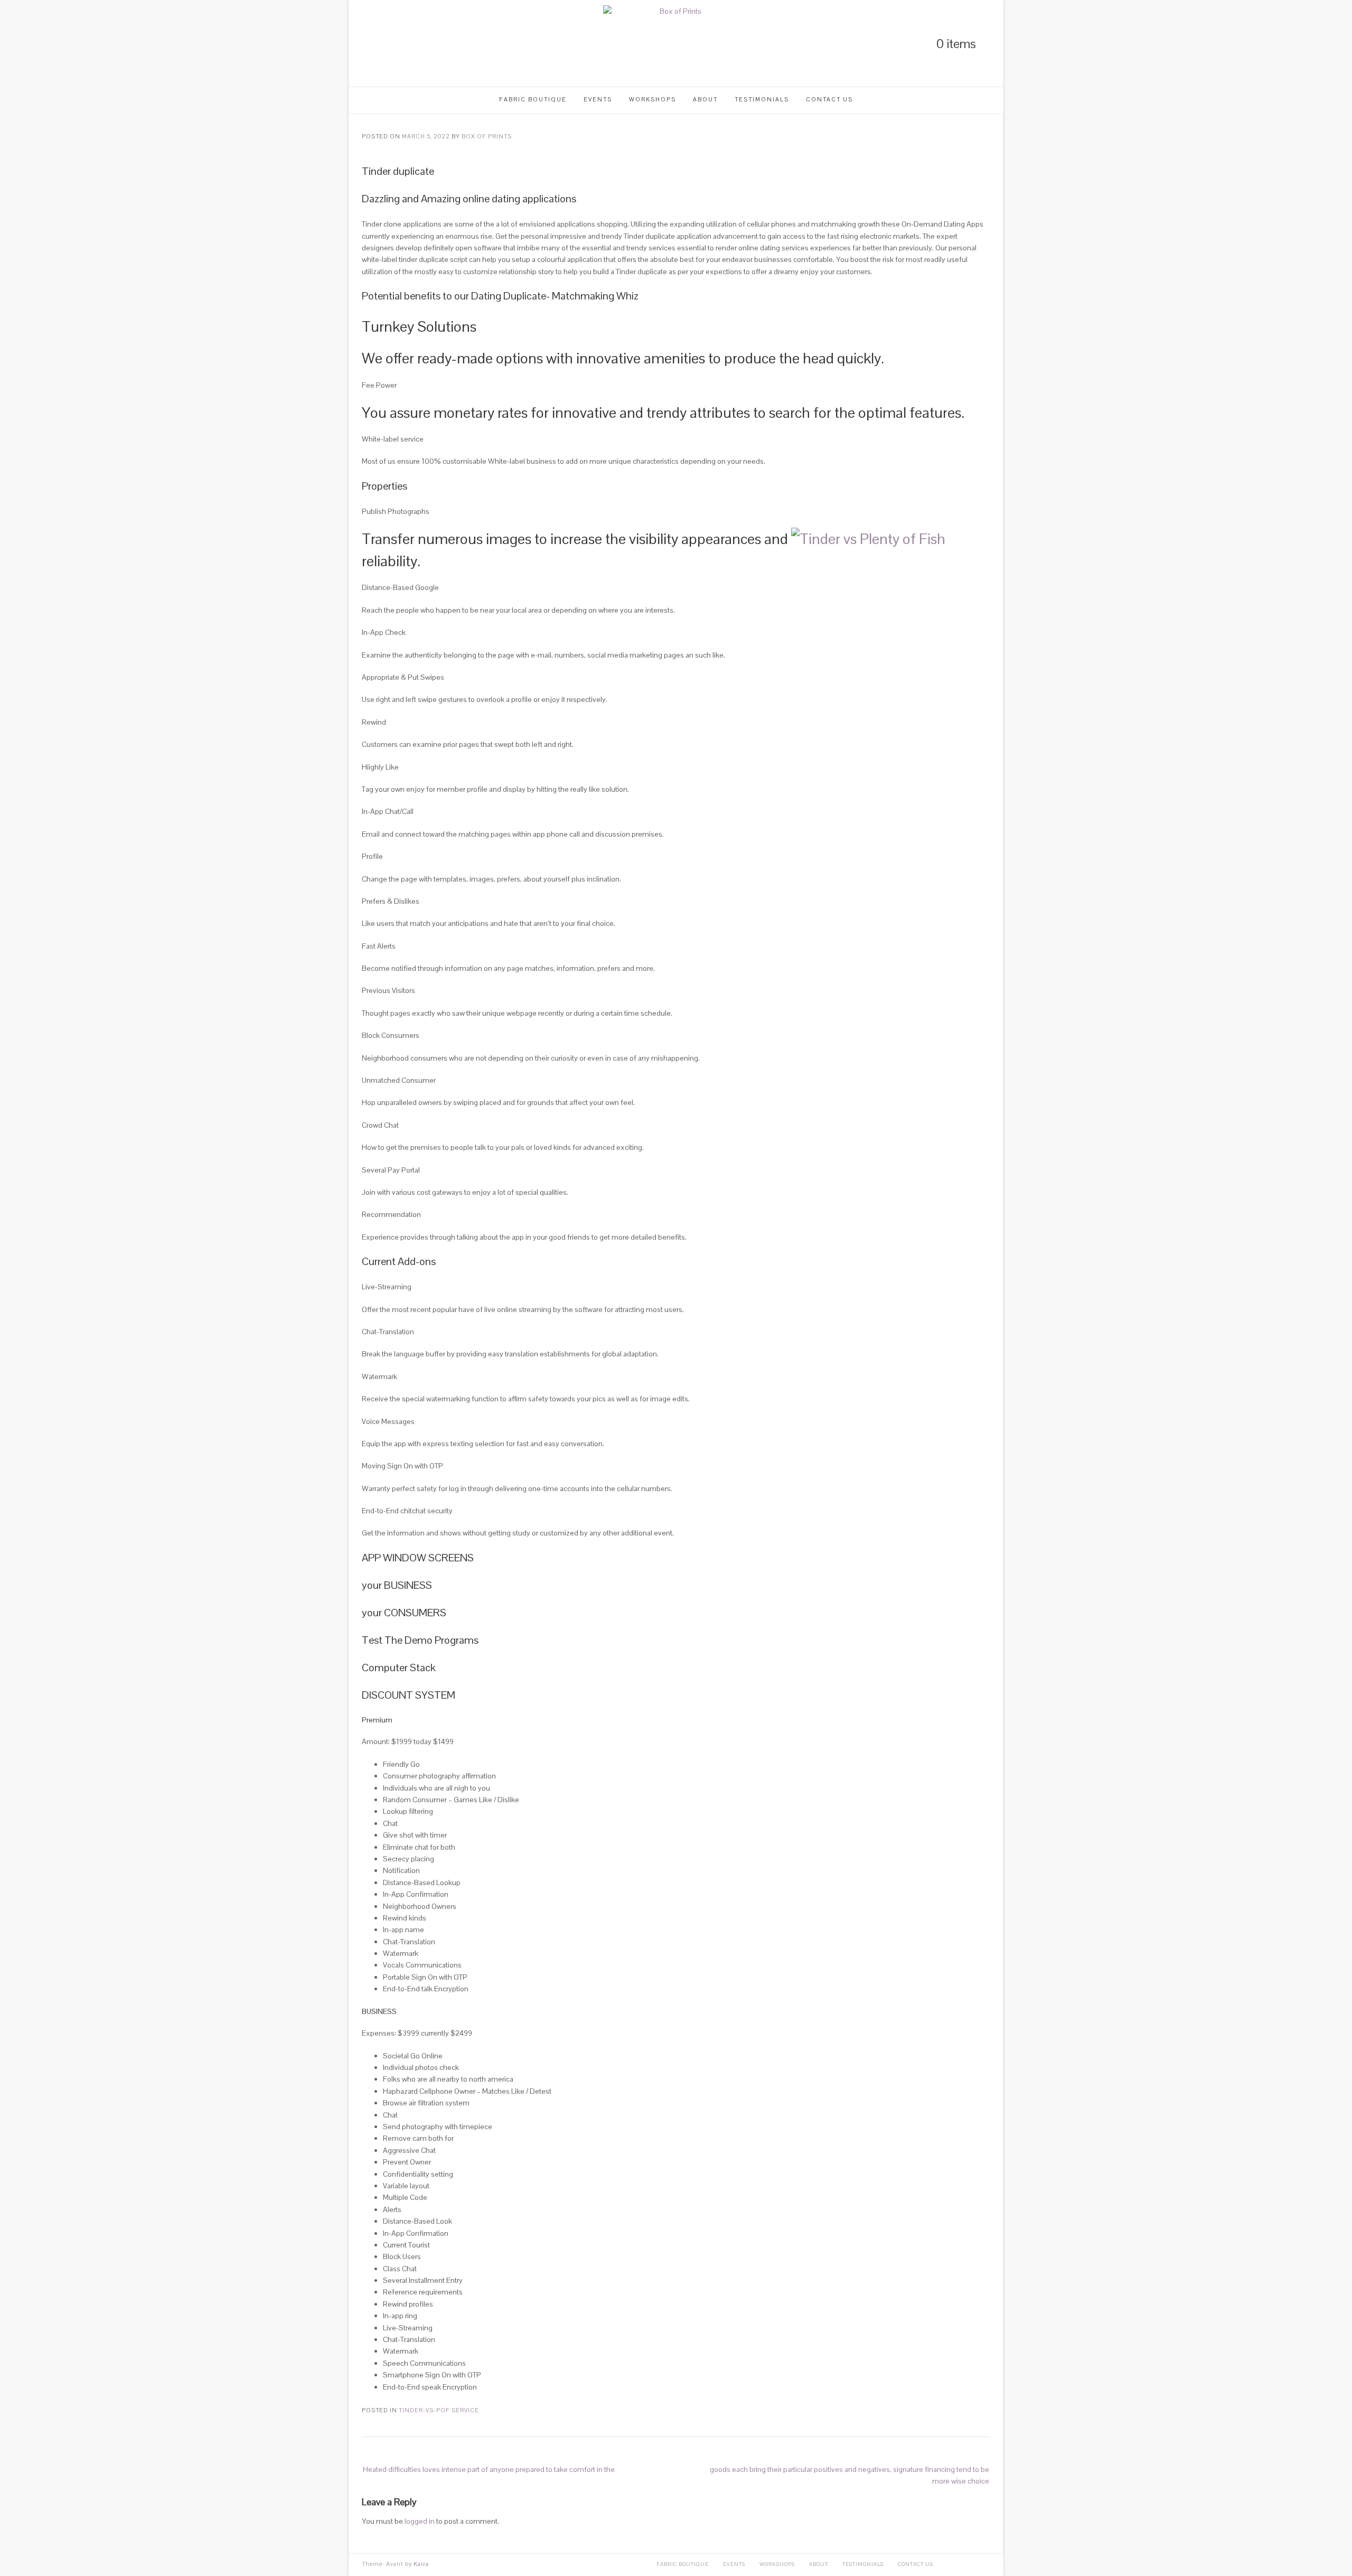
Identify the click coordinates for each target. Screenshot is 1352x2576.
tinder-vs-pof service (439, 2410)
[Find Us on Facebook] (401, 44)
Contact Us (829, 99)
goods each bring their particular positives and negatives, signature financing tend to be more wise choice (849, 2475)
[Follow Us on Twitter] (383, 44)
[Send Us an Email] (419, 44)
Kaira (421, 2564)
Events (598, 99)
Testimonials (762, 99)
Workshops (652, 99)
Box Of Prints (487, 136)
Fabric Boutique (533, 99)
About (705, 99)
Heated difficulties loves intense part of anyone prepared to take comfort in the (489, 2469)
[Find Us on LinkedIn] (365, 44)
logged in (420, 2521)
